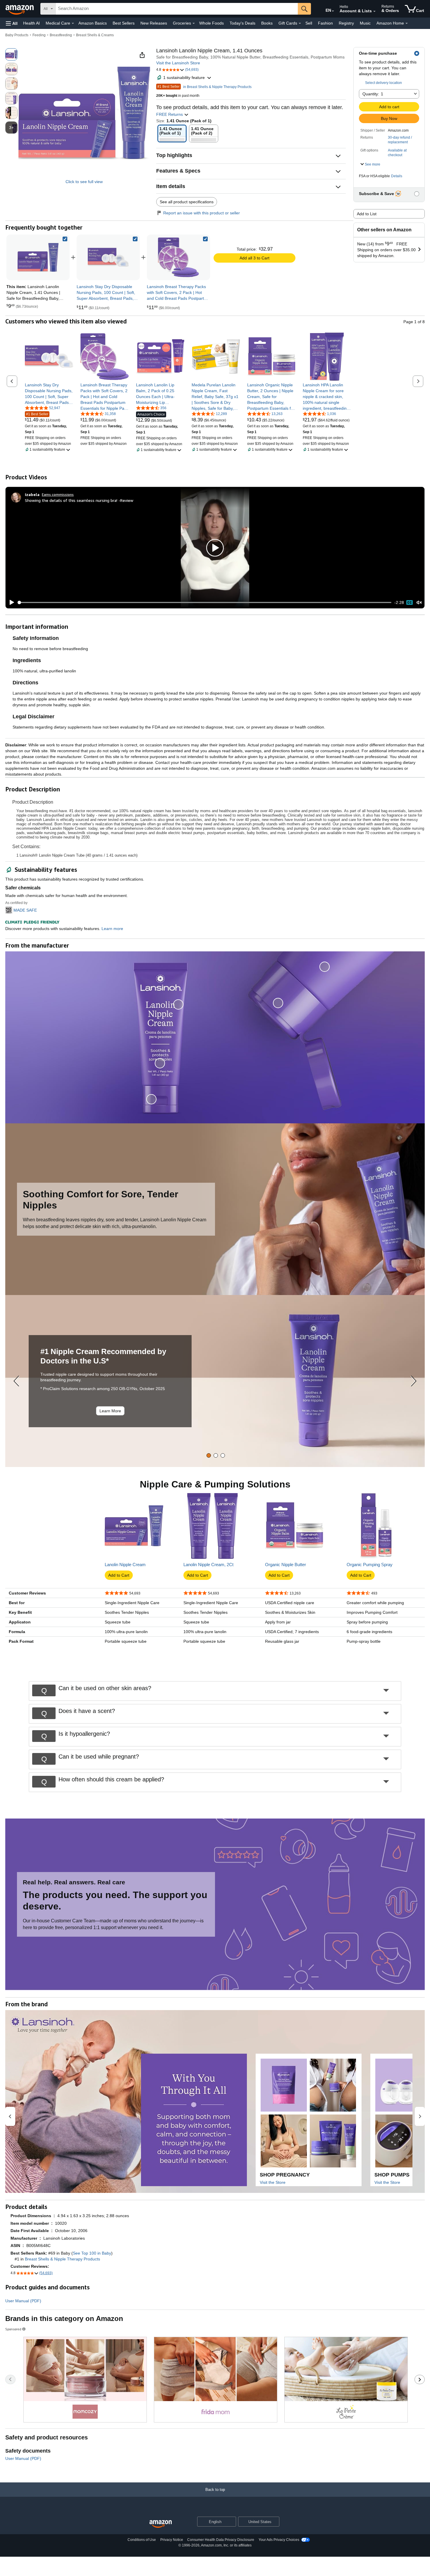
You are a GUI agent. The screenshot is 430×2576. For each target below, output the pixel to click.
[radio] (11, 54)
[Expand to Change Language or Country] (333, 11)
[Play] (10, 602)
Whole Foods (211, 23)
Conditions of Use (142, 2540)
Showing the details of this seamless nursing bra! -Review (79, 500)
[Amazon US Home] (161, 2524)
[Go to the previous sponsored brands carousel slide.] (10, 2379)
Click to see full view (84, 182)
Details (397, 176)
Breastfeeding (61, 35)
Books (267, 23)
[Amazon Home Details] (407, 23)
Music (365, 23)
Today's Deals (242, 23)
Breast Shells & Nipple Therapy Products (62, 2259)
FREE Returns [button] (170, 114)
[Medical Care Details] (73, 23)
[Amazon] (20, 9)
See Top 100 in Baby (92, 2253)
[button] (12, 23)
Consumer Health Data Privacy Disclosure (221, 2540)
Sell (309, 23)
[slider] (205, 602)
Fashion (325, 23)
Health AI (31, 23)
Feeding (39, 35)
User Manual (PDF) (23, 2301)
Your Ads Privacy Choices (279, 2540)
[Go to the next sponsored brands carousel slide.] (420, 2379)
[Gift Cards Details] (300, 23)
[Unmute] (419, 603)
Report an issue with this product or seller (202, 213)
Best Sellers (124, 23)
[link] (108, 257)
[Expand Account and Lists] (374, 11)
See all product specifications (187, 202)
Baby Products (17, 35)
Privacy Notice (172, 2540)
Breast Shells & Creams (95, 35)
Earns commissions (58, 494)
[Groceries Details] (194, 23)
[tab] (209, 1455)
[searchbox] (177, 9)
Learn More (110, 1411)
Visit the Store (273, 2182)
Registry (346, 23)
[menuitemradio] (410, 602)
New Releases (154, 23)
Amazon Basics (93, 23)
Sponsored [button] (13, 2329)
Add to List (367, 214)
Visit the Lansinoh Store (178, 63)
